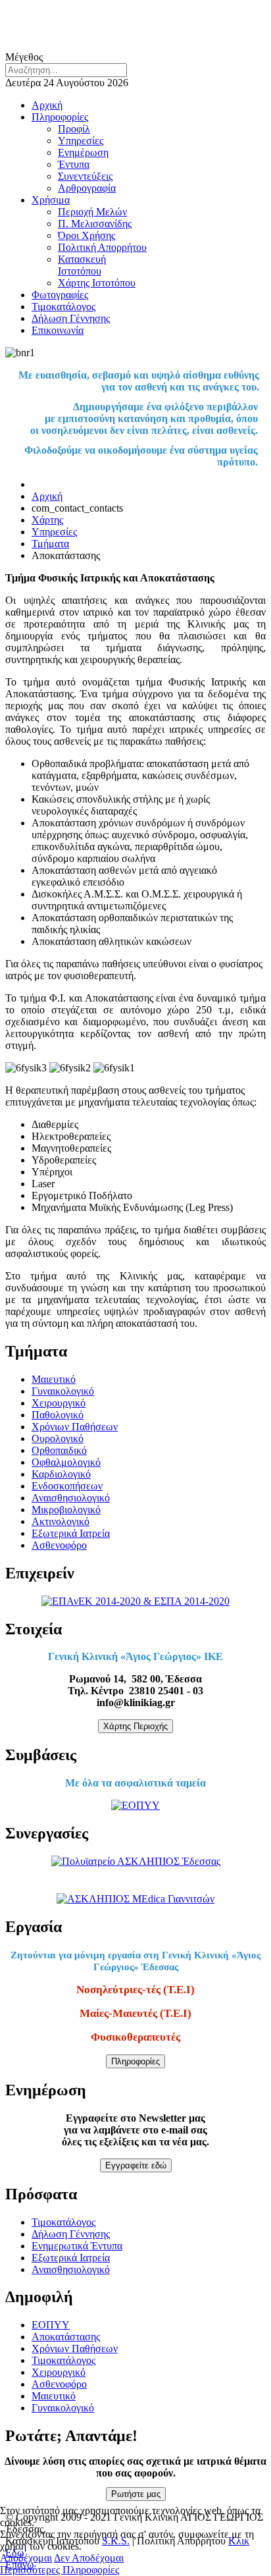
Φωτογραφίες (60, 295)
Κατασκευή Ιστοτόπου (82, 265)
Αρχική (47, 105)
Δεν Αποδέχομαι (89, 2558)
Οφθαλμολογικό (66, 1462)
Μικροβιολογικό (66, 1510)
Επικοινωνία (58, 330)
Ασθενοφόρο (59, 1545)
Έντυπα (74, 164)
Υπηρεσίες (81, 141)
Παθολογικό (58, 1415)
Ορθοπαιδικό (59, 1450)
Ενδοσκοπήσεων (67, 1486)
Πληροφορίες (60, 117)
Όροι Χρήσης (86, 235)
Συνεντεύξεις (85, 176)
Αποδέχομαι (26, 2558)
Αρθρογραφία (87, 188)
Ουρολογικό (58, 1438)
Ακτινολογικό (61, 1521)
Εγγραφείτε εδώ (136, 2165)
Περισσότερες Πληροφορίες (60, 2570)
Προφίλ (74, 129)
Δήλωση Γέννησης (71, 318)
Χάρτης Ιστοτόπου (97, 283)
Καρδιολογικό (61, 1474)
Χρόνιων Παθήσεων (75, 1427)
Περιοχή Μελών (92, 212)
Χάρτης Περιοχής (135, 1726)
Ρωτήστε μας (136, 2494)
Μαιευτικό (54, 1379)
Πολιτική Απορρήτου (102, 247)
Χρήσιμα (51, 200)
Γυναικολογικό (63, 1391)
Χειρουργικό (59, 1403)
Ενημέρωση (83, 152)
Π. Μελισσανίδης (95, 224)
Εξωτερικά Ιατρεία (71, 1533)
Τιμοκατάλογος (63, 307)
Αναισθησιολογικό (71, 1498)
